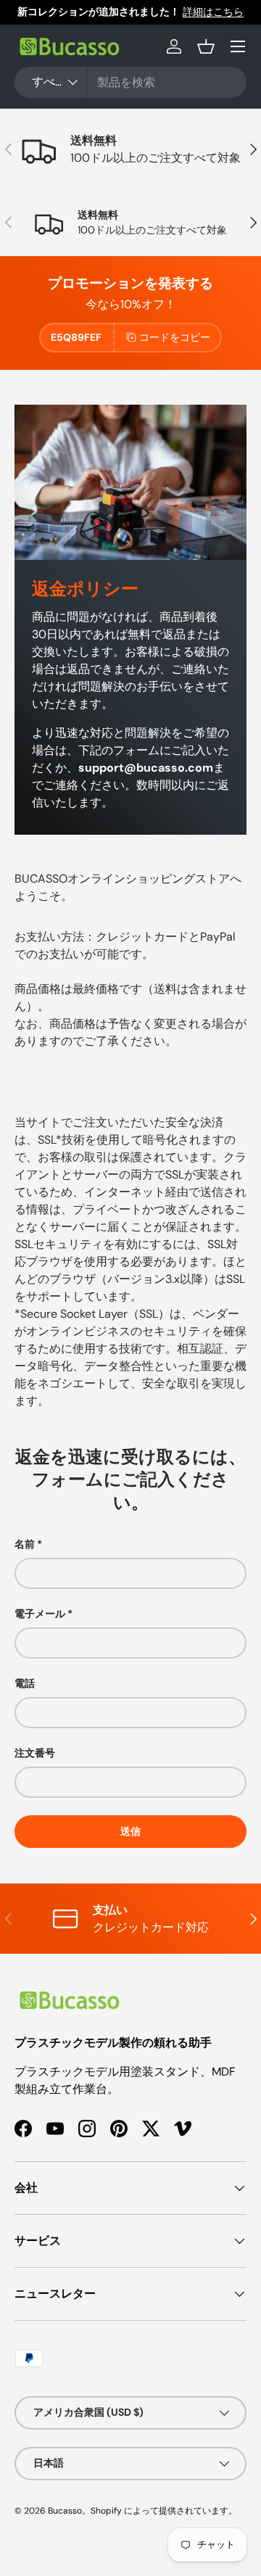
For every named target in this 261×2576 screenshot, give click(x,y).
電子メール (40, 1614)
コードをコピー (175, 337)
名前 (25, 1544)
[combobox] (130, 82)
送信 (130, 1831)
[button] (206, 46)
